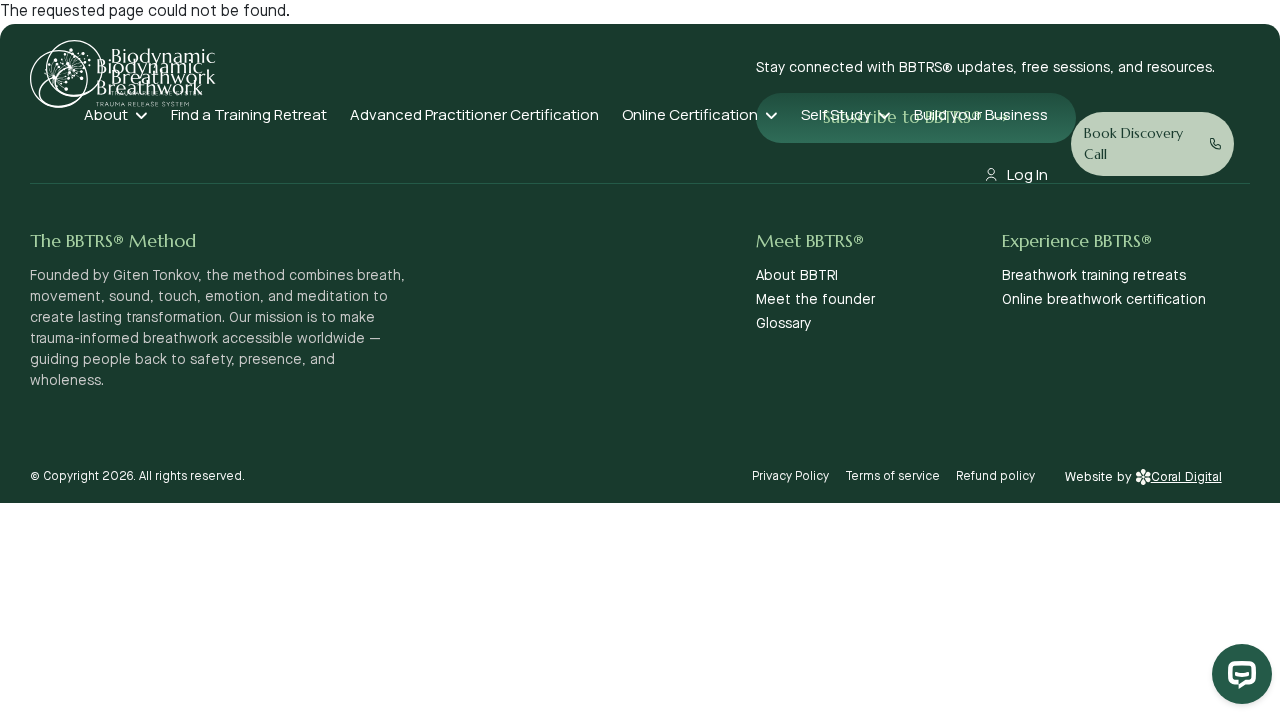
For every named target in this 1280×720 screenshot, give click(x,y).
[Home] (131, 68)
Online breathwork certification (1104, 300)
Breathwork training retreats (1094, 276)
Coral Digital (1186, 477)
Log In (1027, 174)
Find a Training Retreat (249, 114)
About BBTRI (797, 276)
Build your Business (981, 114)
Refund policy (995, 476)
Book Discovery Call (1133, 143)
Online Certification (690, 114)
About (106, 114)
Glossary (783, 324)
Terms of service (892, 476)
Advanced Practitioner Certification (474, 114)
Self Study (836, 114)
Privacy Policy (790, 476)
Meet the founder (815, 300)
